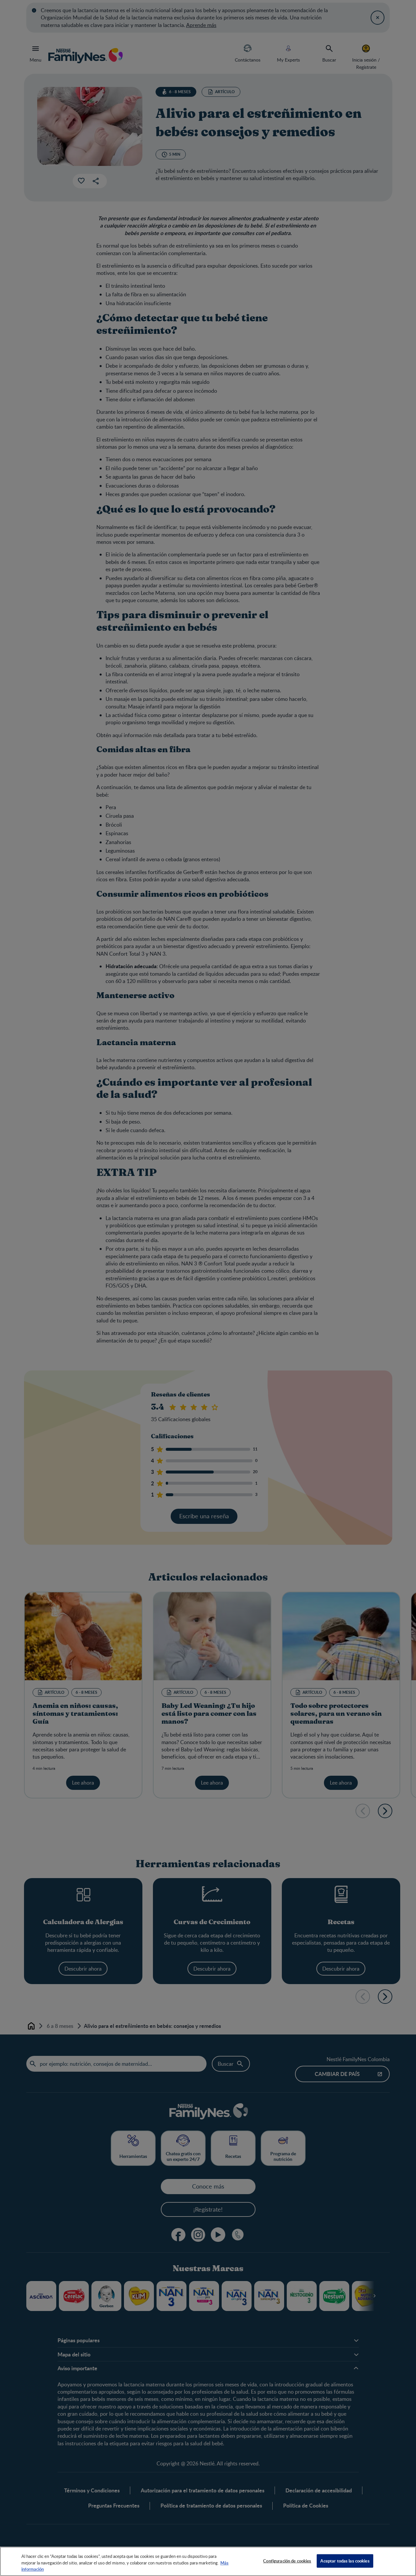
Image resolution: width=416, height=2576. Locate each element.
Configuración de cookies (287, 2561)
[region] (208, 2561)
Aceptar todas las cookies (345, 2561)
